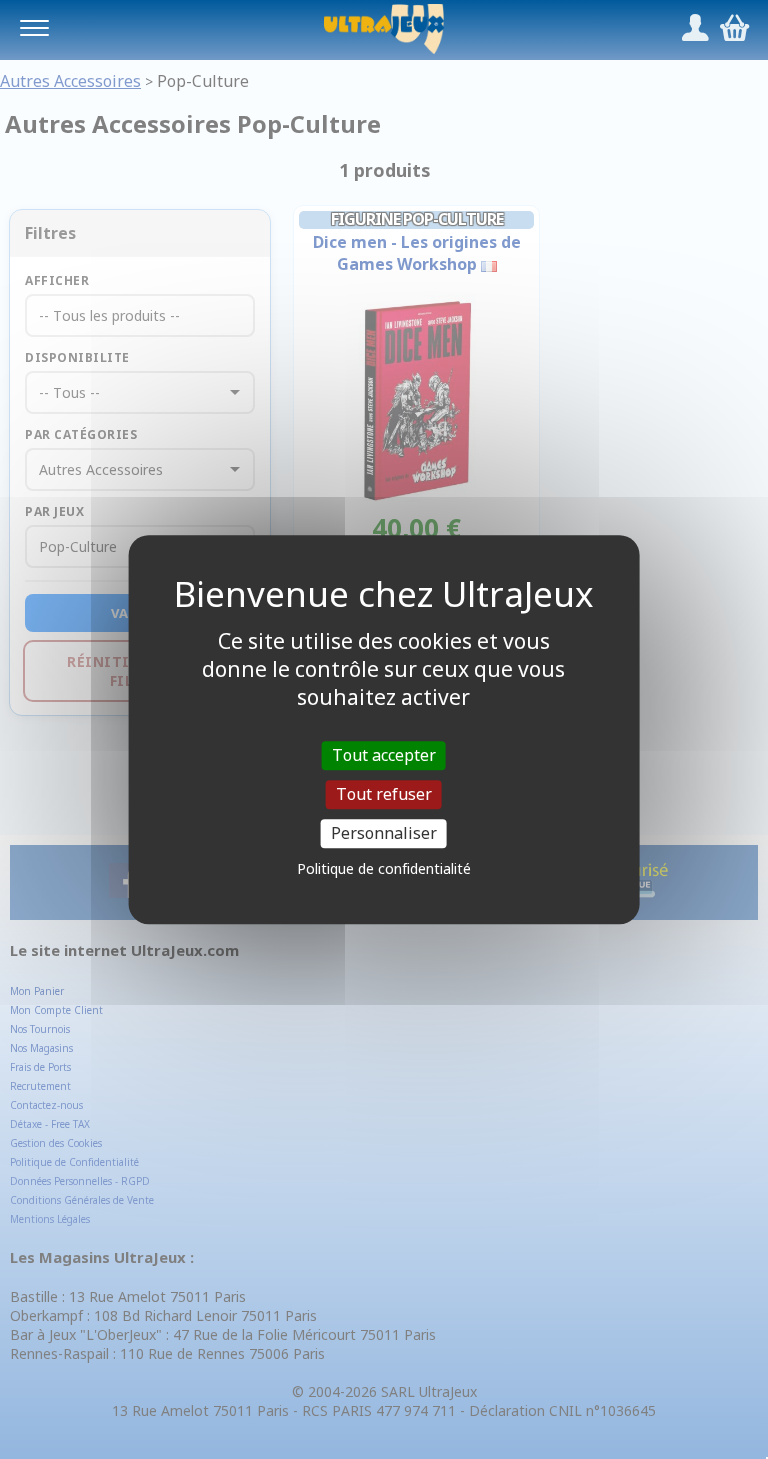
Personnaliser (384, 833)
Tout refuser (384, 794)
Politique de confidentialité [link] (384, 868)
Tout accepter (384, 755)
